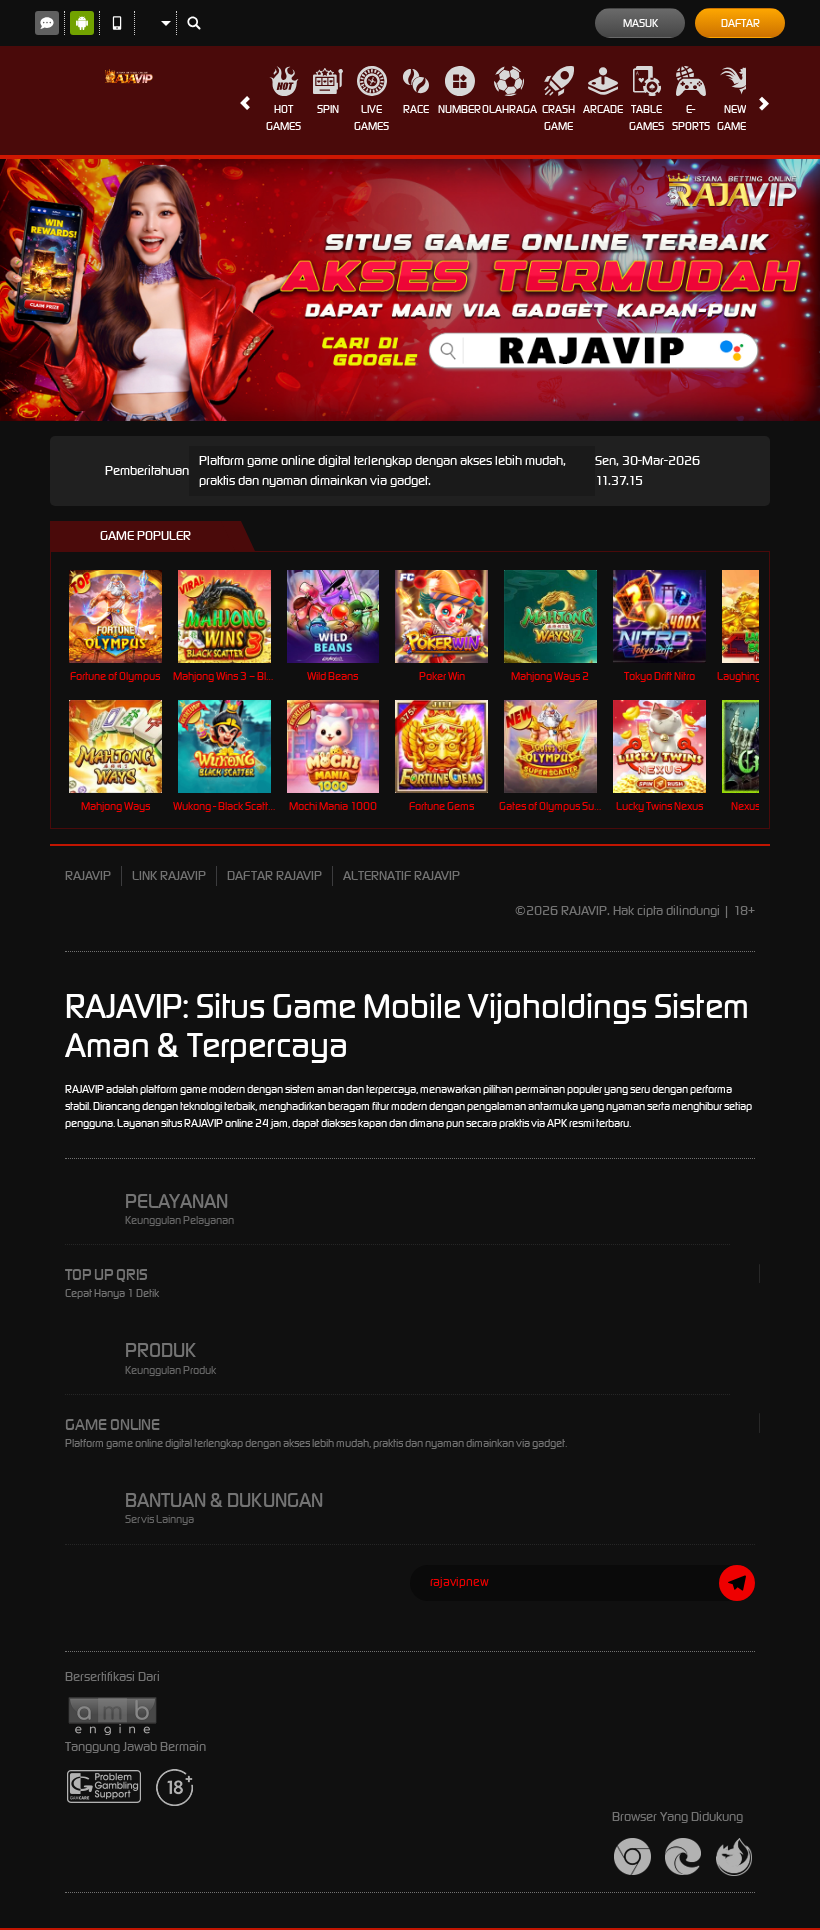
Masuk (640, 23)
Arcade (603, 109)
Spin (328, 109)
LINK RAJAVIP (169, 875)
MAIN (127, 615)
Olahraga (509, 109)
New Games (734, 117)
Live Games (371, 117)
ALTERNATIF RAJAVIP (401, 875)
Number (459, 109)
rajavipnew (459, 1581)
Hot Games (283, 117)
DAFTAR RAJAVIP (274, 875)
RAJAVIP (88, 875)
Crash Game (558, 117)
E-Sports (691, 117)
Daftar (740, 23)
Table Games (646, 117)
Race (416, 109)
